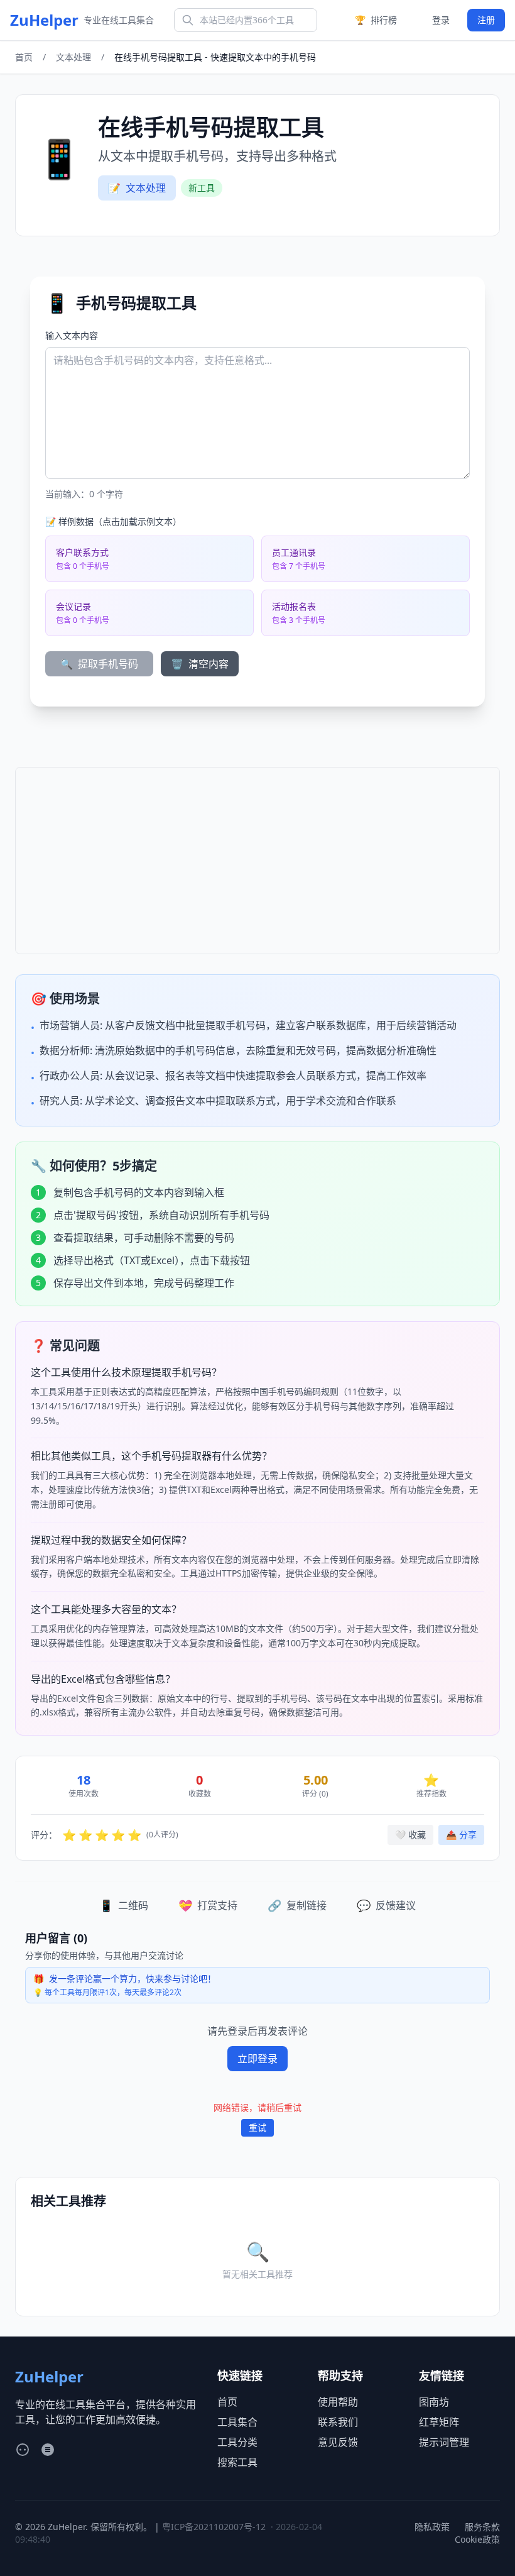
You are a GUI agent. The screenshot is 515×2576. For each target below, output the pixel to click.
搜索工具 (237, 2462)
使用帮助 (338, 2402)
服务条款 (482, 2527)
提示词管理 (444, 2442)
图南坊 (434, 2402)
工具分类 (237, 2442)
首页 (24, 57)
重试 (257, 2127)
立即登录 (257, 2059)
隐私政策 (432, 2527)
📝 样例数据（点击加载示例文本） (113, 521)
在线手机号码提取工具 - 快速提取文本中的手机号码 (215, 57)
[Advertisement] (257, 861)
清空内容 (200, 664)
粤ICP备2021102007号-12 (214, 2527)
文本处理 (73, 57)
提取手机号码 (99, 664)
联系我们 (338, 2422)
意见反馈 (338, 2442)
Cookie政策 (477, 2539)
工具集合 (237, 2422)
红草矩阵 (439, 2422)
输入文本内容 (72, 335)
